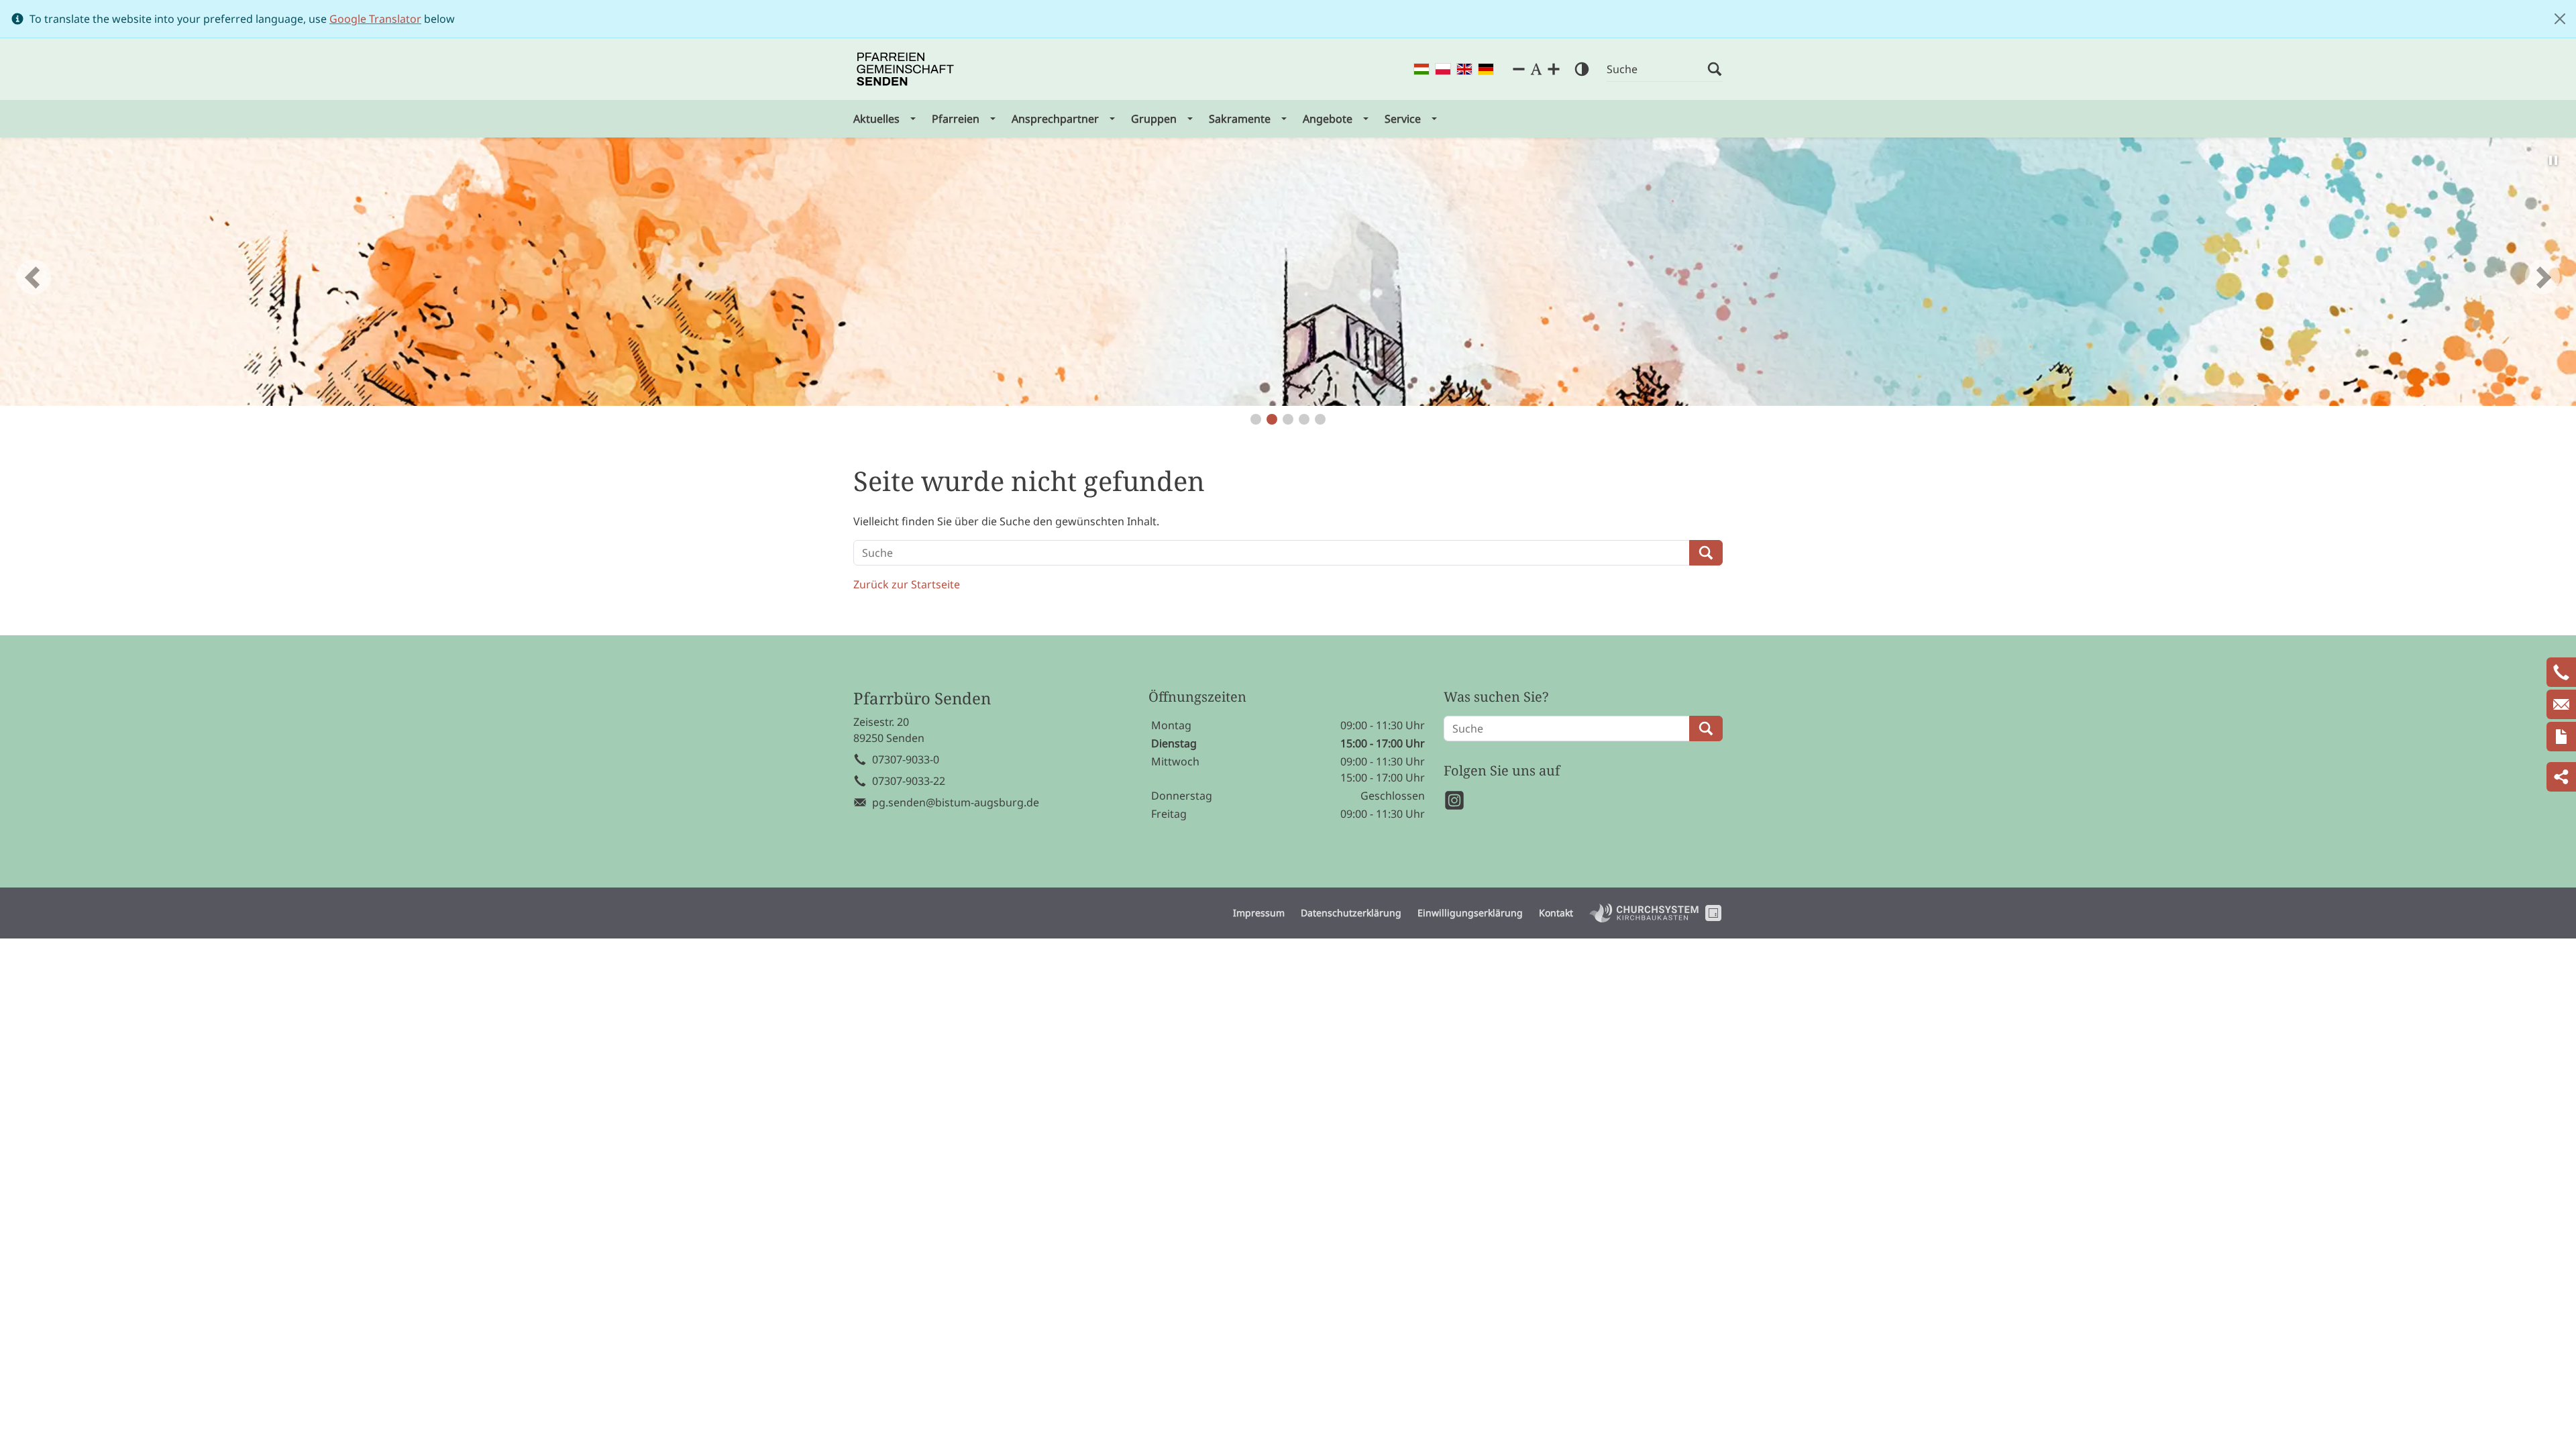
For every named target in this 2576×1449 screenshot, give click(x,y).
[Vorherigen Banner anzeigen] (34, 277)
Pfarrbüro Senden (922, 699)
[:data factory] (1713, 913)
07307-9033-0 (906, 759)
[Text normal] (1536, 69)
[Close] (2560, 19)
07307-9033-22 (909, 781)
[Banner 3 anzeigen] (1288, 419)
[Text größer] (1554, 69)
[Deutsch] (1486, 69)
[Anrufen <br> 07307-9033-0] (2561, 672)
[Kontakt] (2561, 737)
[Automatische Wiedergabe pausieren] (2553, 160)
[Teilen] (2561, 777)
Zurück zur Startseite (907, 584)
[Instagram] (1454, 800)
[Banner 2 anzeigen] (1272, 419)
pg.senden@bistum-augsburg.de (956, 802)
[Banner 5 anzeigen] (1320, 419)
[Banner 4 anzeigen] (1304, 419)
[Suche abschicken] (1715, 69)
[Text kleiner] (1519, 69)
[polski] (1443, 69)
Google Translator (375, 19)
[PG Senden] (905, 69)
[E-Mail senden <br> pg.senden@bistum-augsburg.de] (2561, 704)
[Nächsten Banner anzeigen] (2542, 277)
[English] (1464, 69)
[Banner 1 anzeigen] (1256, 419)
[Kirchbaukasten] (1644, 913)
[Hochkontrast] (1582, 69)
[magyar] (1421, 69)
